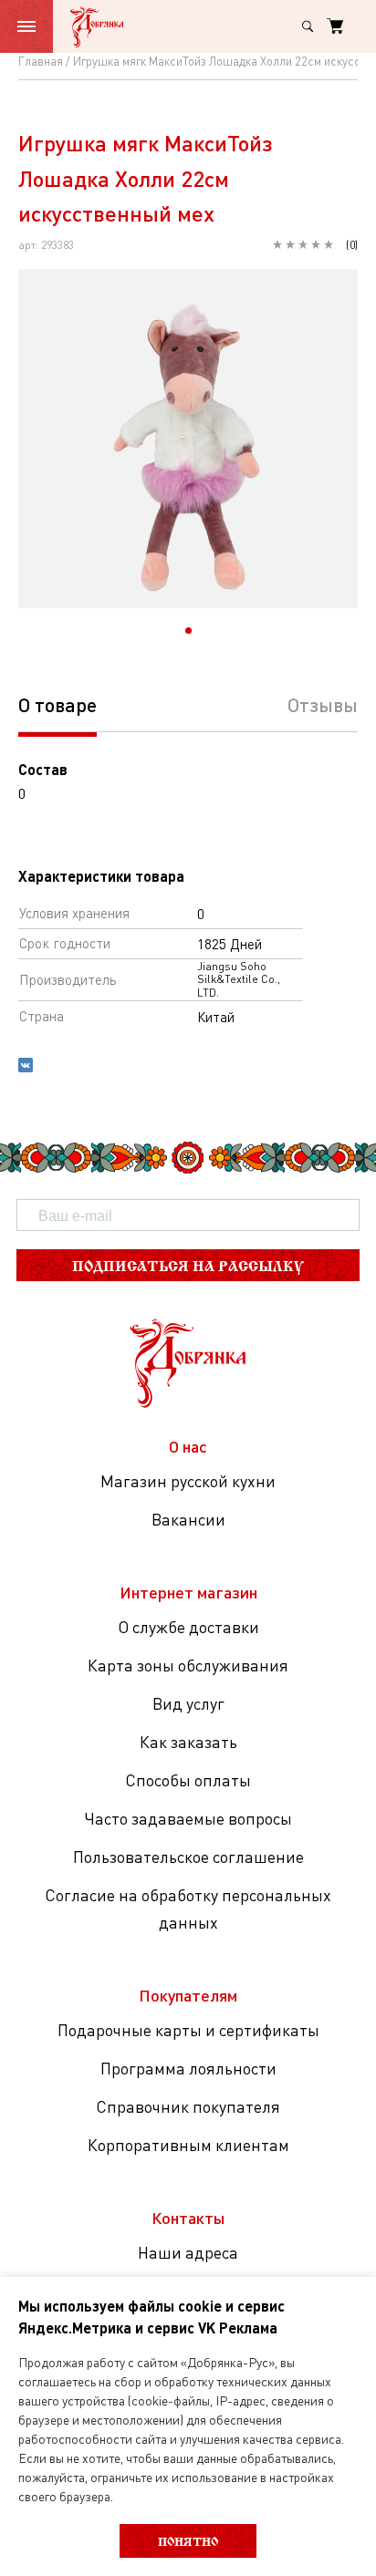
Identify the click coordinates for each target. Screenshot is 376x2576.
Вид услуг (188, 1703)
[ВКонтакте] (26, 1067)
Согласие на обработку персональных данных (188, 1909)
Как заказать (188, 1742)
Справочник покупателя (188, 2106)
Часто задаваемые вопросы (188, 1818)
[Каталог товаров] (26, 26)
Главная (41, 61)
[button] (188, 631)
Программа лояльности (188, 2068)
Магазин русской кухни (188, 1481)
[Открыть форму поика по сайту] (308, 26)
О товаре (57, 704)
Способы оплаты (188, 1780)
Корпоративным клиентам (188, 2145)
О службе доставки (188, 1627)
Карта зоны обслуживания (188, 1665)
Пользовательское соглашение (188, 1857)
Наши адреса (188, 2252)
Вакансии (188, 1519)
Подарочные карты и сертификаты (188, 2030)
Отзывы (323, 704)
